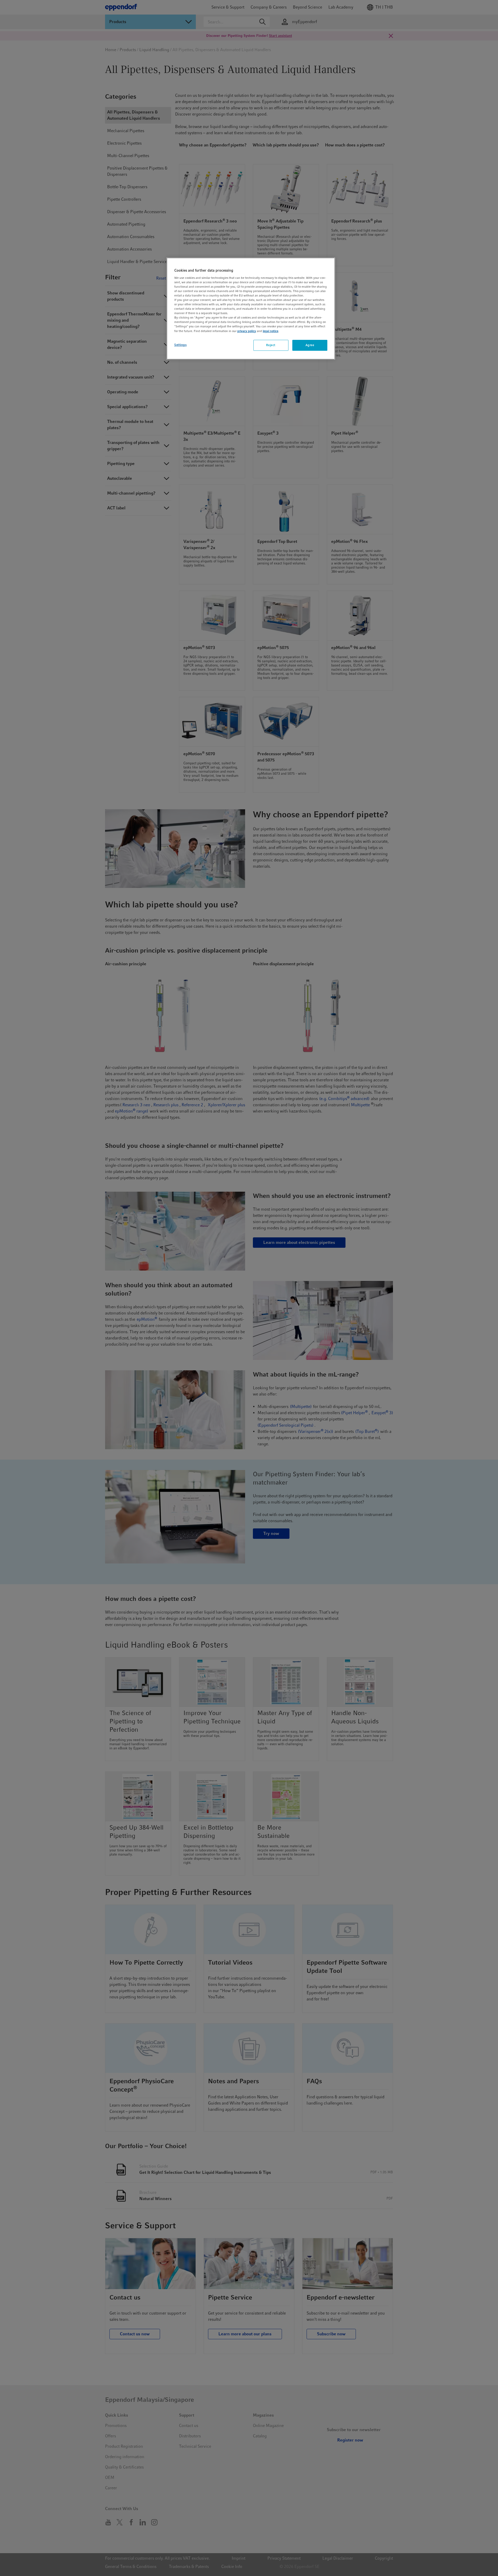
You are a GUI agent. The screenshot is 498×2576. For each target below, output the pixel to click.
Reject (271, 345)
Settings (181, 345)
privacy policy (247, 331)
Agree (310, 345)
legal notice (271, 331)
